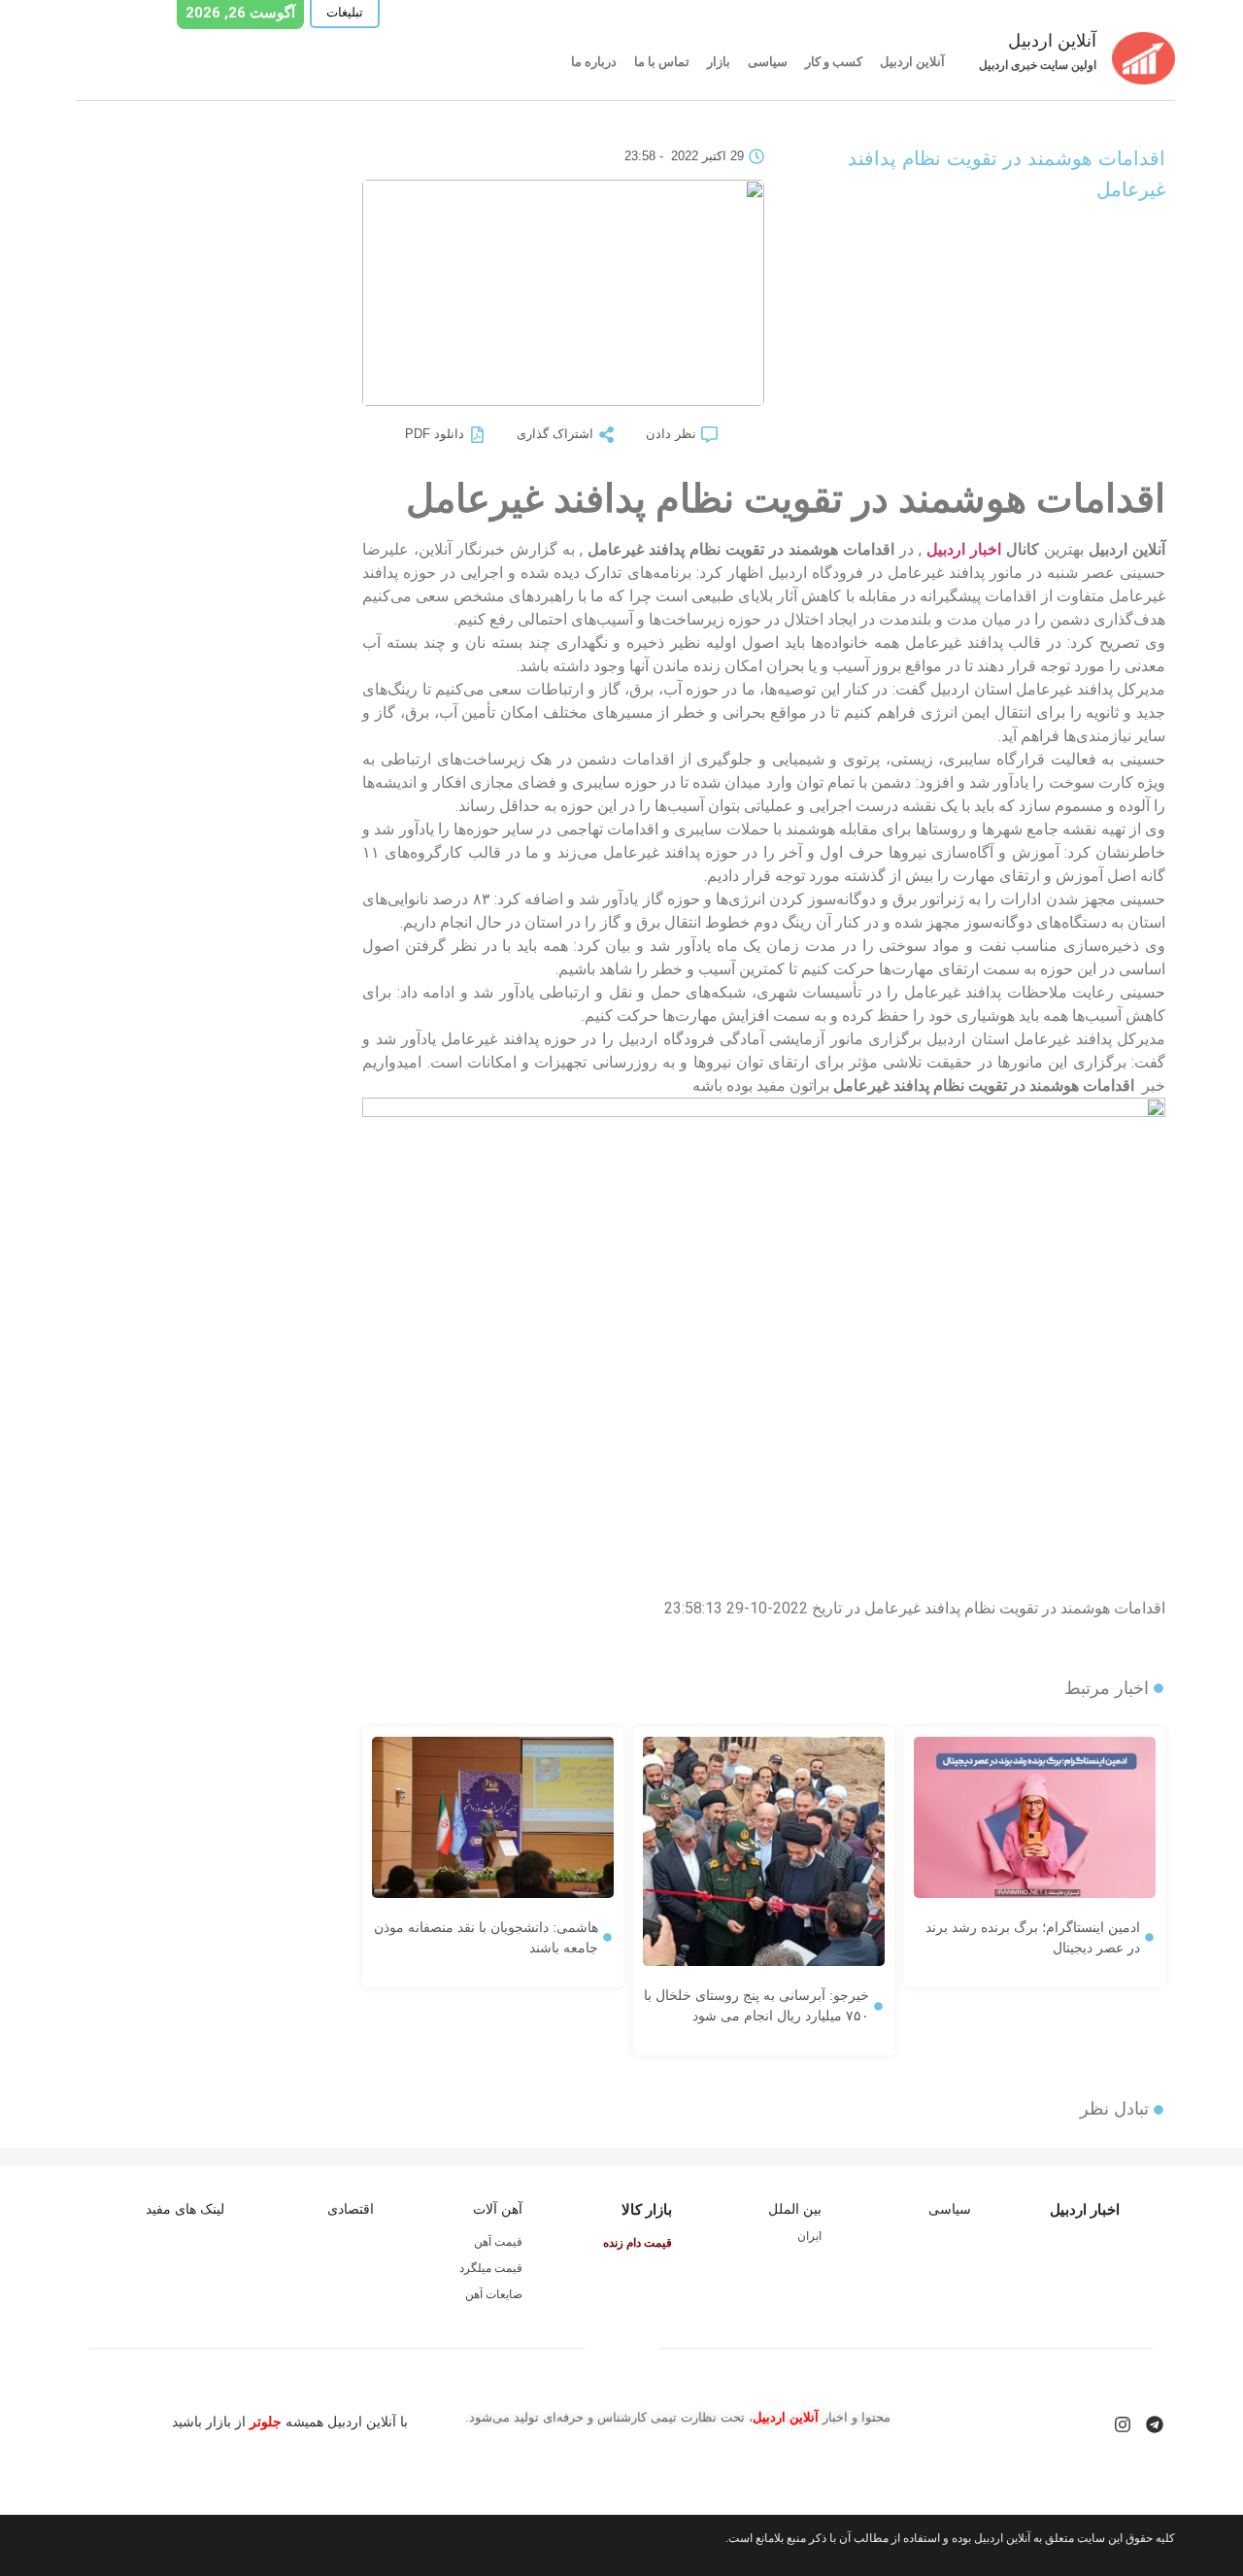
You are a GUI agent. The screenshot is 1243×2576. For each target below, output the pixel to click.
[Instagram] (1123, 2424)
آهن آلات (498, 2209)
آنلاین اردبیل (912, 62)
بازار (719, 62)
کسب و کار (834, 62)
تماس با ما (662, 62)
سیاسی (768, 62)
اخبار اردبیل (964, 549)
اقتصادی (351, 2209)
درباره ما (594, 62)
